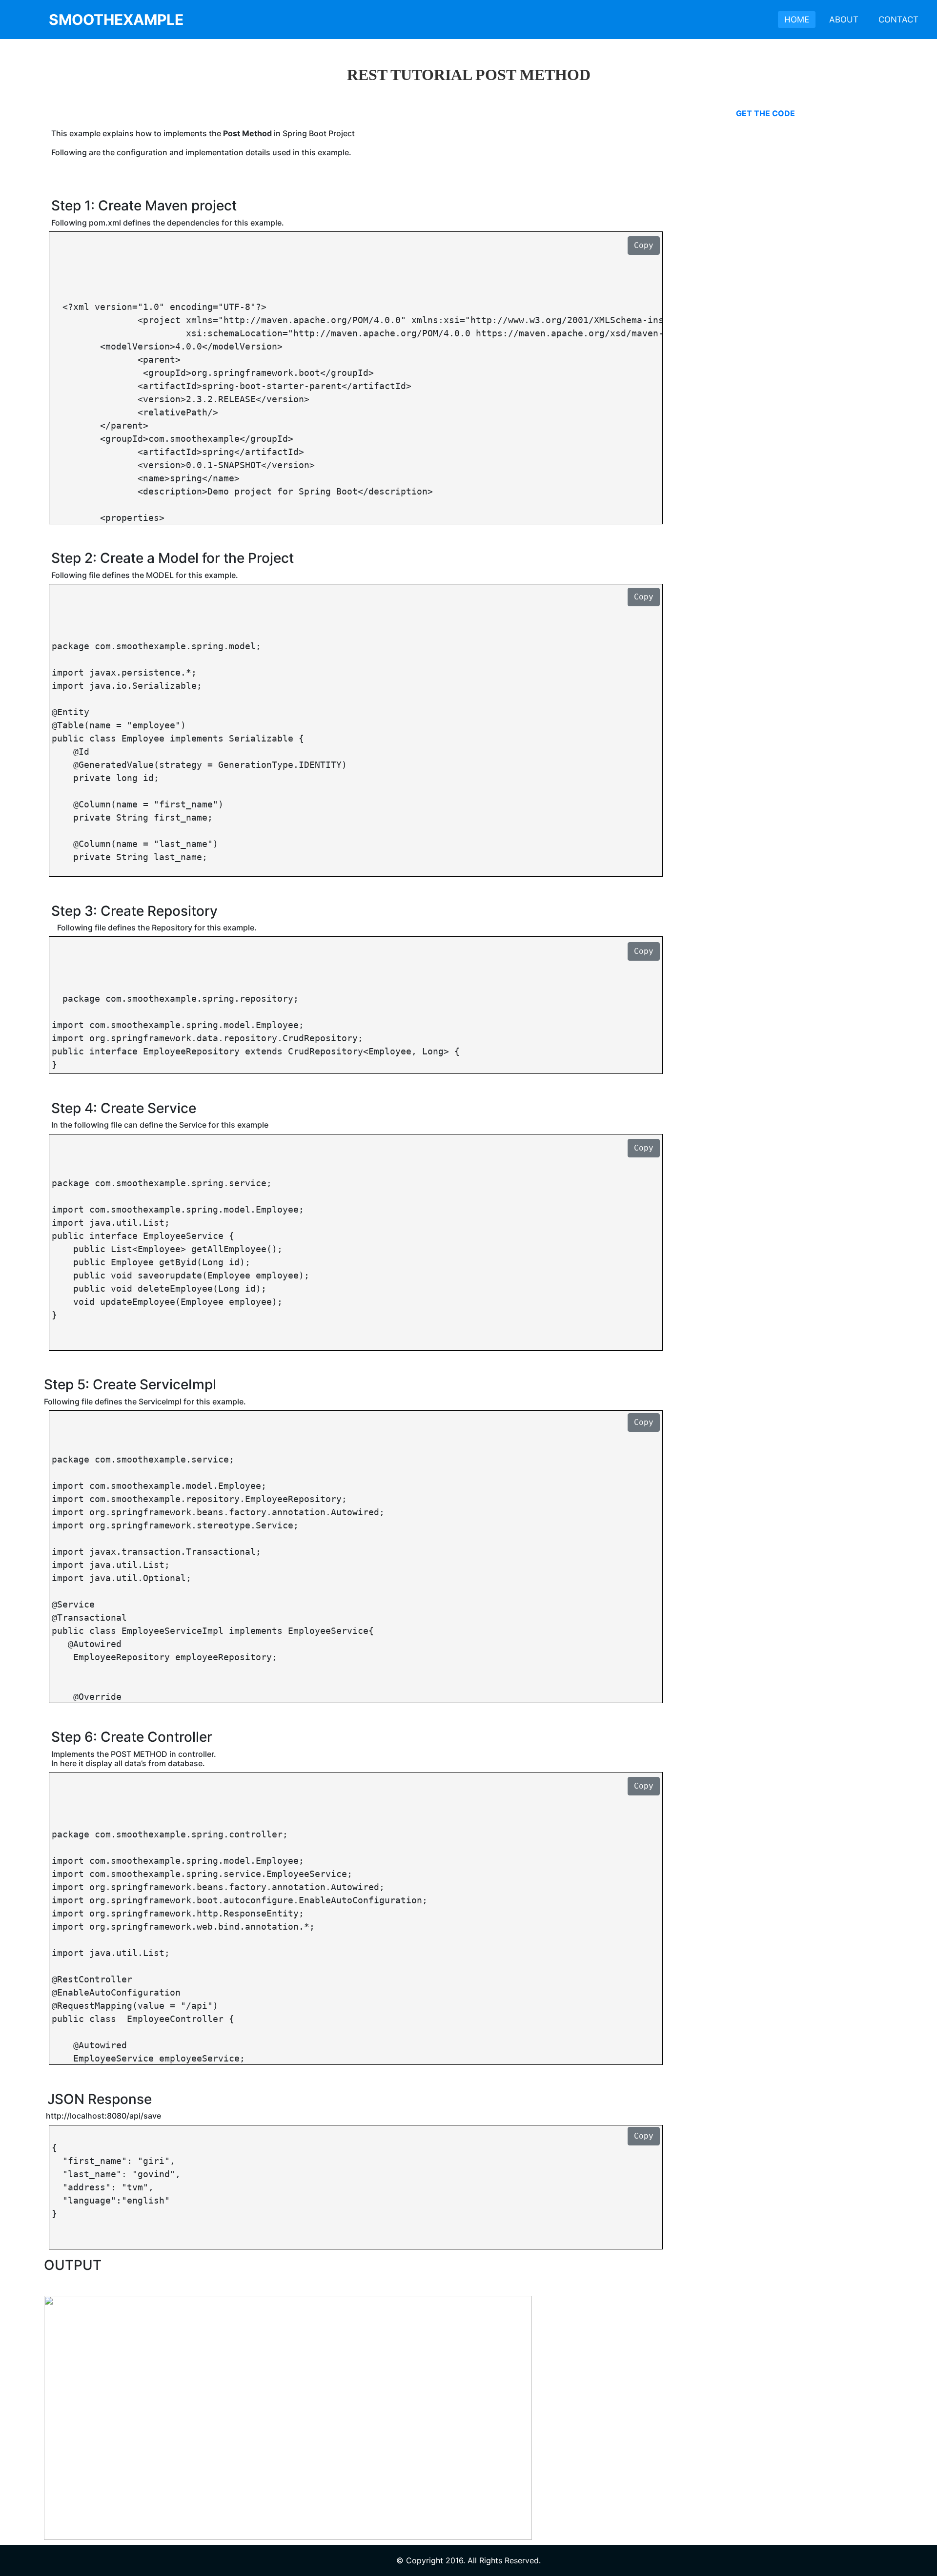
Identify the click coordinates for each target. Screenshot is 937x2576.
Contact (898, 20)
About (844, 20)
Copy (644, 245)
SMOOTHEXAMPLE (116, 20)
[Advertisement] (809, 266)
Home (797, 20)
